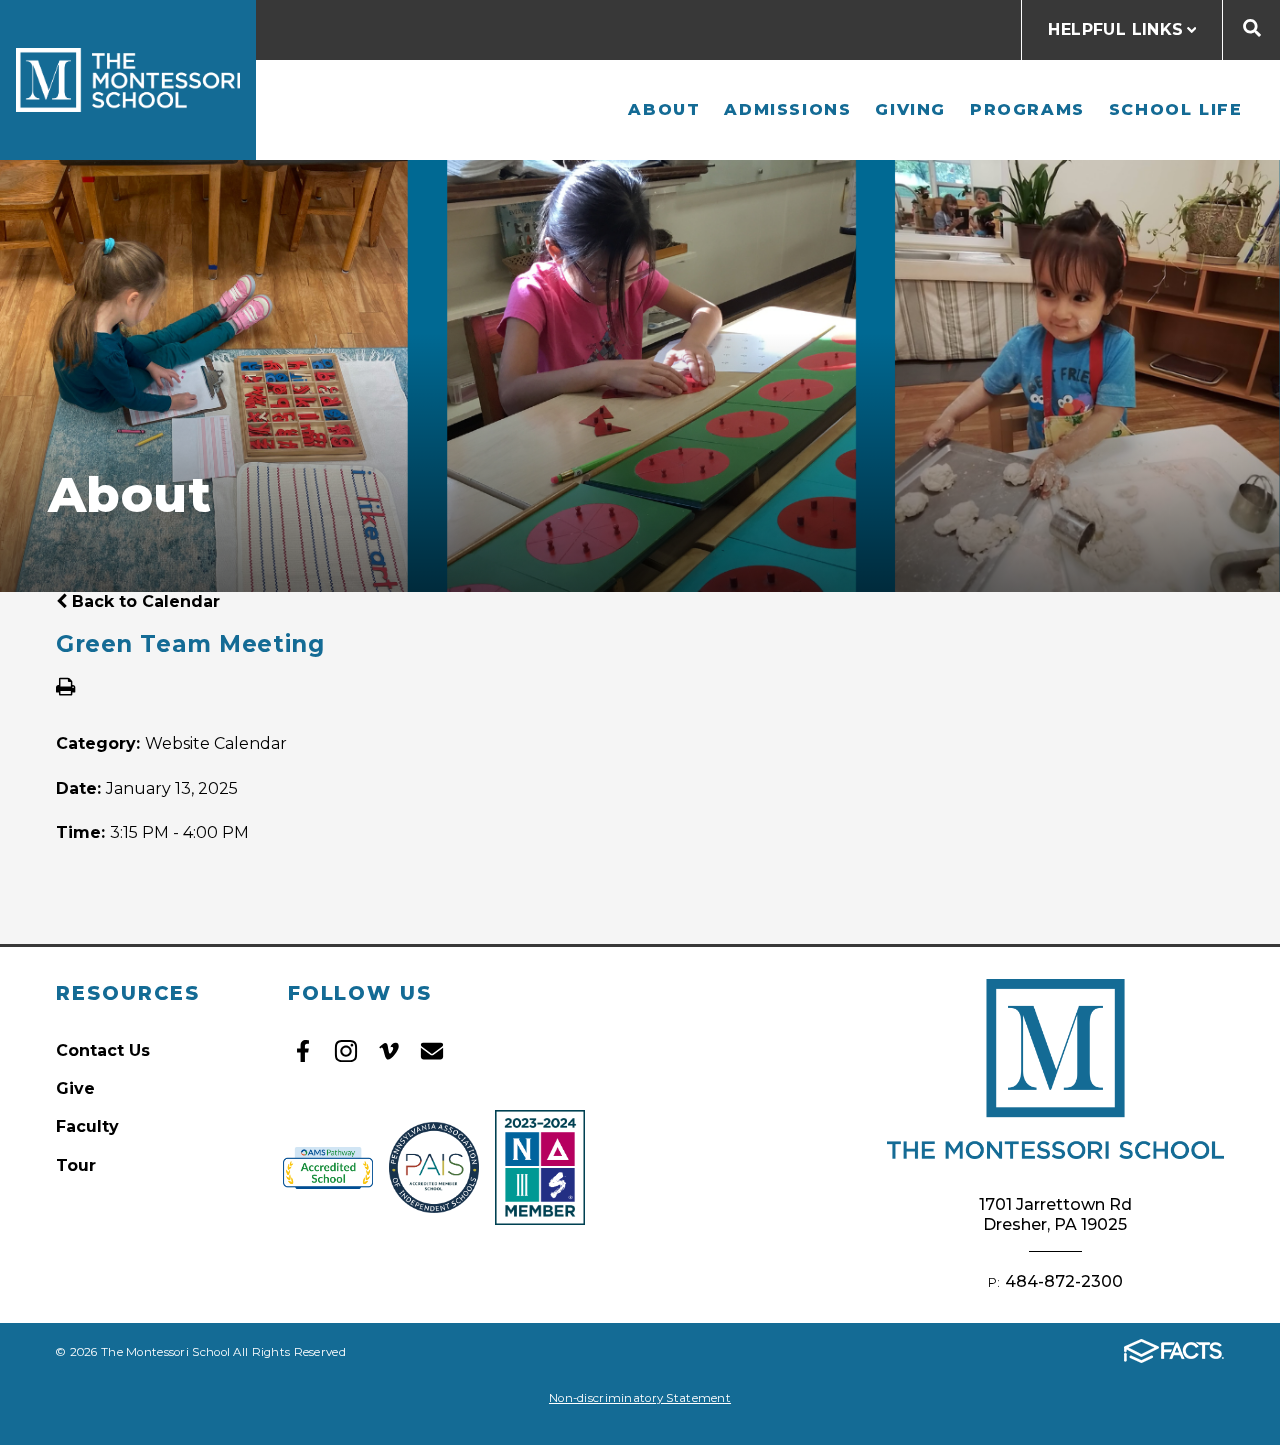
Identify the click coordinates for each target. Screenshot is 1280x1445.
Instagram (346, 1051)
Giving (910, 109)
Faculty (87, 1126)
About (664, 109)
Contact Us (103, 1050)
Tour (76, 1165)
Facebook (303, 1051)
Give (75, 1088)
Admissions (787, 109)
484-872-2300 (1064, 1281)
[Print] (65, 688)
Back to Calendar (143, 601)
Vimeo (389, 1051)
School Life (1176, 109)
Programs (1027, 109)
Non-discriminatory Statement (640, 1398)
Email (432, 1051)
